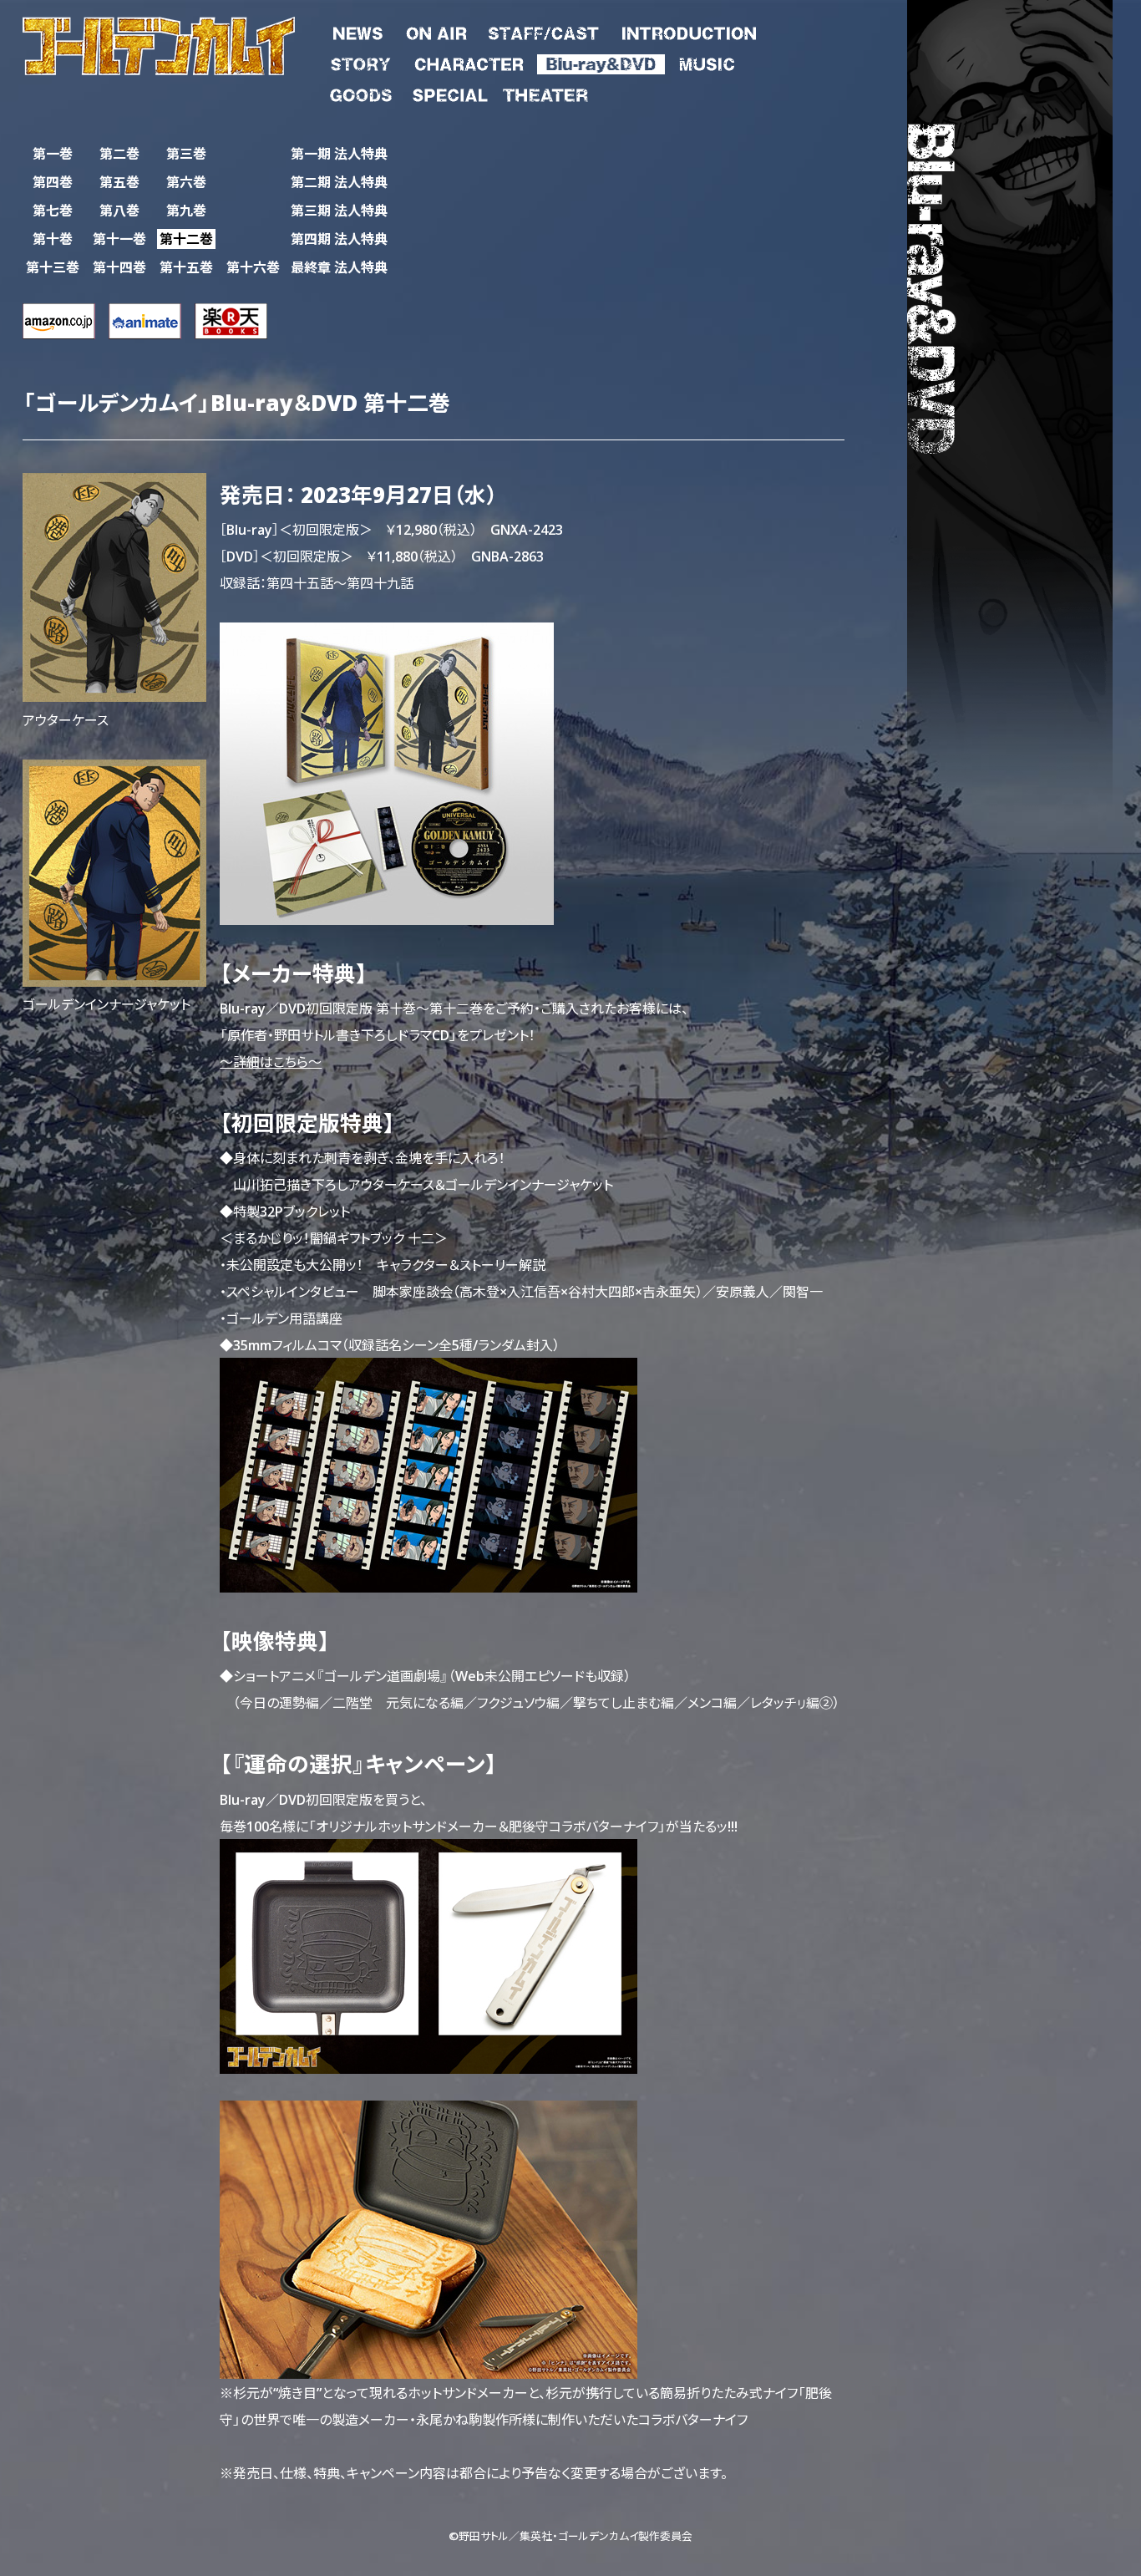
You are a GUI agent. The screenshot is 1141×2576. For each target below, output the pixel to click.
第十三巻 (53, 267)
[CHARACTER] (469, 61)
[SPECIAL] (450, 92)
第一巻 (53, 153)
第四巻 (53, 182)
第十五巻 (186, 267)
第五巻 (119, 182)
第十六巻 (253, 267)
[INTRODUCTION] (688, 30)
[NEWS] (358, 30)
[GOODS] (361, 92)
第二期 (339, 182)
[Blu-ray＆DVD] (601, 61)
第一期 (339, 153)
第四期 (339, 239)
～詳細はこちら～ (271, 1061)
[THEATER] (545, 92)
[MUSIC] (706, 61)
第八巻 (119, 210)
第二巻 (119, 153)
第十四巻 (119, 267)
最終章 (339, 267)
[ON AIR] (436, 30)
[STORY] (361, 61)
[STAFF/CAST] (543, 30)
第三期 (339, 210)
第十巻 (53, 239)
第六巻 (186, 182)
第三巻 (186, 153)
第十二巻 (186, 239)
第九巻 (186, 210)
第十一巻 (119, 239)
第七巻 (53, 210)
